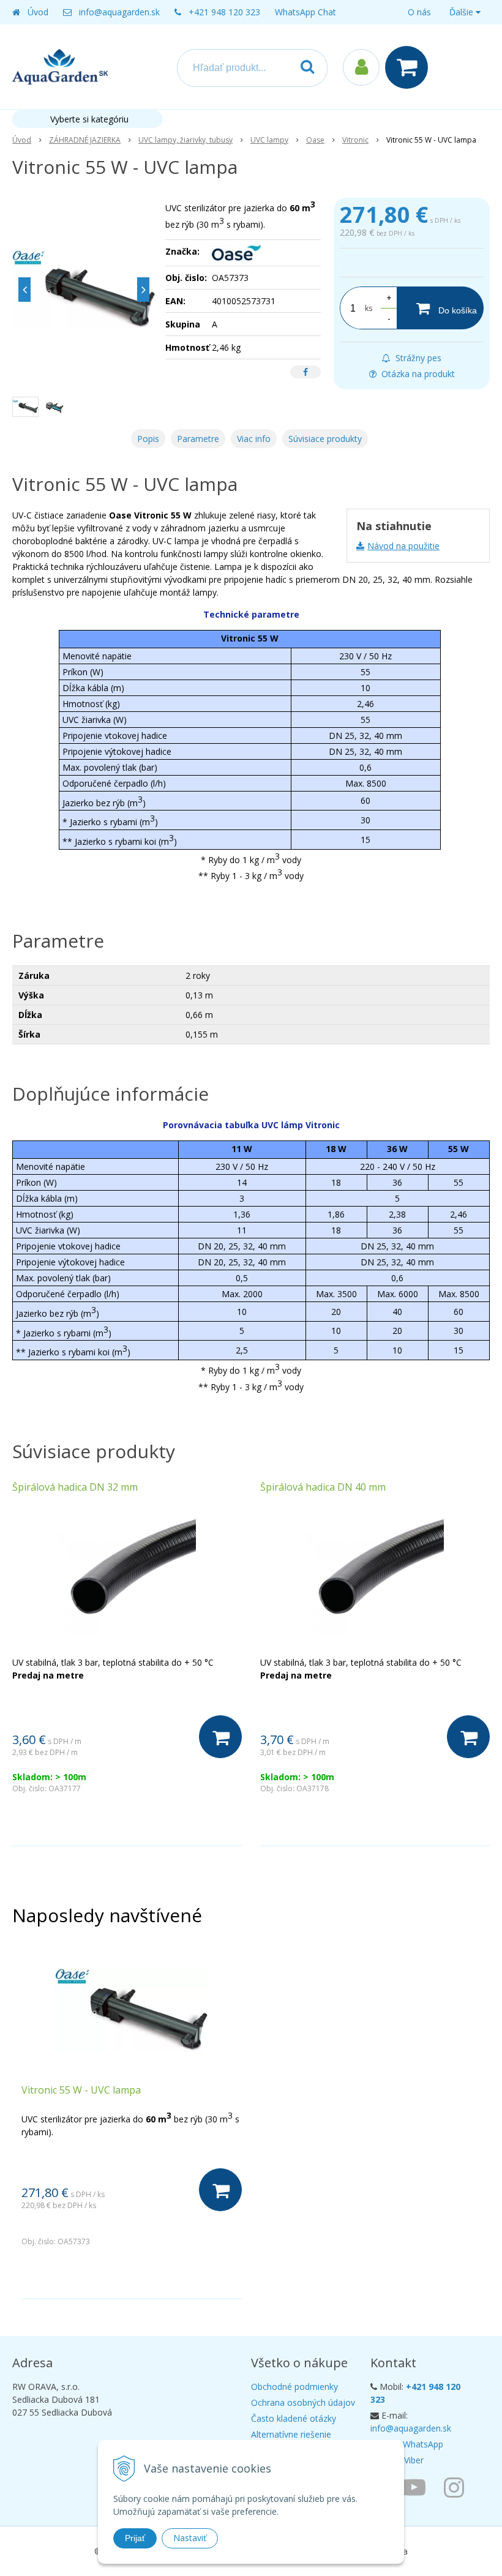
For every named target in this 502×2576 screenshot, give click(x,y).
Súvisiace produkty (325, 439)
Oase (315, 140)
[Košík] (410, 67)
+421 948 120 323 (224, 12)
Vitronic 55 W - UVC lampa (81, 2090)
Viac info (254, 439)
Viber (414, 2460)
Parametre (198, 439)
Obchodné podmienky (294, 2387)
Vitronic (355, 140)
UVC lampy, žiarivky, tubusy (185, 140)
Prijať (135, 2538)
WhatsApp (423, 2444)
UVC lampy (269, 140)
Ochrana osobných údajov (303, 2402)
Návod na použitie (403, 546)
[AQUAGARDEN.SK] (457, 2487)
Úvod (38, 12)
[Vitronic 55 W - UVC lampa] (84, 290)
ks (369, 308)
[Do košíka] (220, 1737)
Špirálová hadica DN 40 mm (323, 1487)
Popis (148, 439)
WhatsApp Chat (305, 12)
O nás (419, 12)
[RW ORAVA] (417, 2487)
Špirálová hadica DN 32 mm (75, 1487)
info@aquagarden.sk (119, 12)
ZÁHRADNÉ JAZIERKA (85, 140)
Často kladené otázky (294, 2418)
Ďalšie (463, 12)
